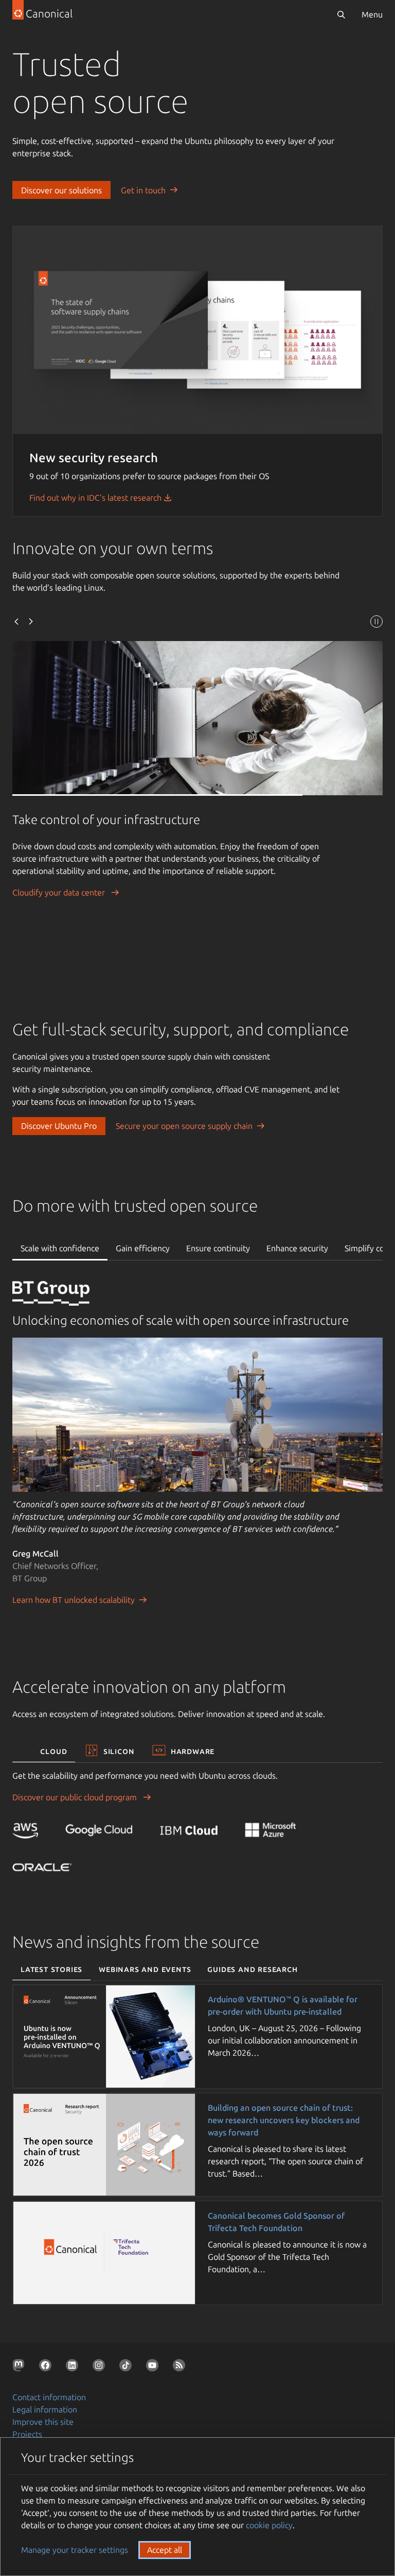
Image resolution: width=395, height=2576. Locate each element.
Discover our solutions (61, 190)
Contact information (49, 2397)
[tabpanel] (197, 1456)
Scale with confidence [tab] (60, 1248)
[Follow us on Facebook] (47, 2367)
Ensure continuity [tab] (218, 1248)
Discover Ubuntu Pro (59, 1126)
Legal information (45, 2409)
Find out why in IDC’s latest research (96, 498)
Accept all (165, 2550)
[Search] (341, 14)
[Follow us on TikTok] (128, 2367)
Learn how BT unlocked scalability (74, 1600)
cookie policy (269, 2525)
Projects (27, 2434)
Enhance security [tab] (297, 1248)
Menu (372, 14)
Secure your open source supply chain (184, 1126)
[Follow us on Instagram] (101, 2367)
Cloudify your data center (60, 892)
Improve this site (43, 2422)
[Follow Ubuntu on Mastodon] (21, 2367)
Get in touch (143, 190)
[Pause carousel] (376, 623)
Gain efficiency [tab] (143, 1248)
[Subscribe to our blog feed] (181, 2367)
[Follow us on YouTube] (154, 2367)
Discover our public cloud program (76, 1797)
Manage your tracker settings (75, 2550)
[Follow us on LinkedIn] (74, 2367)
